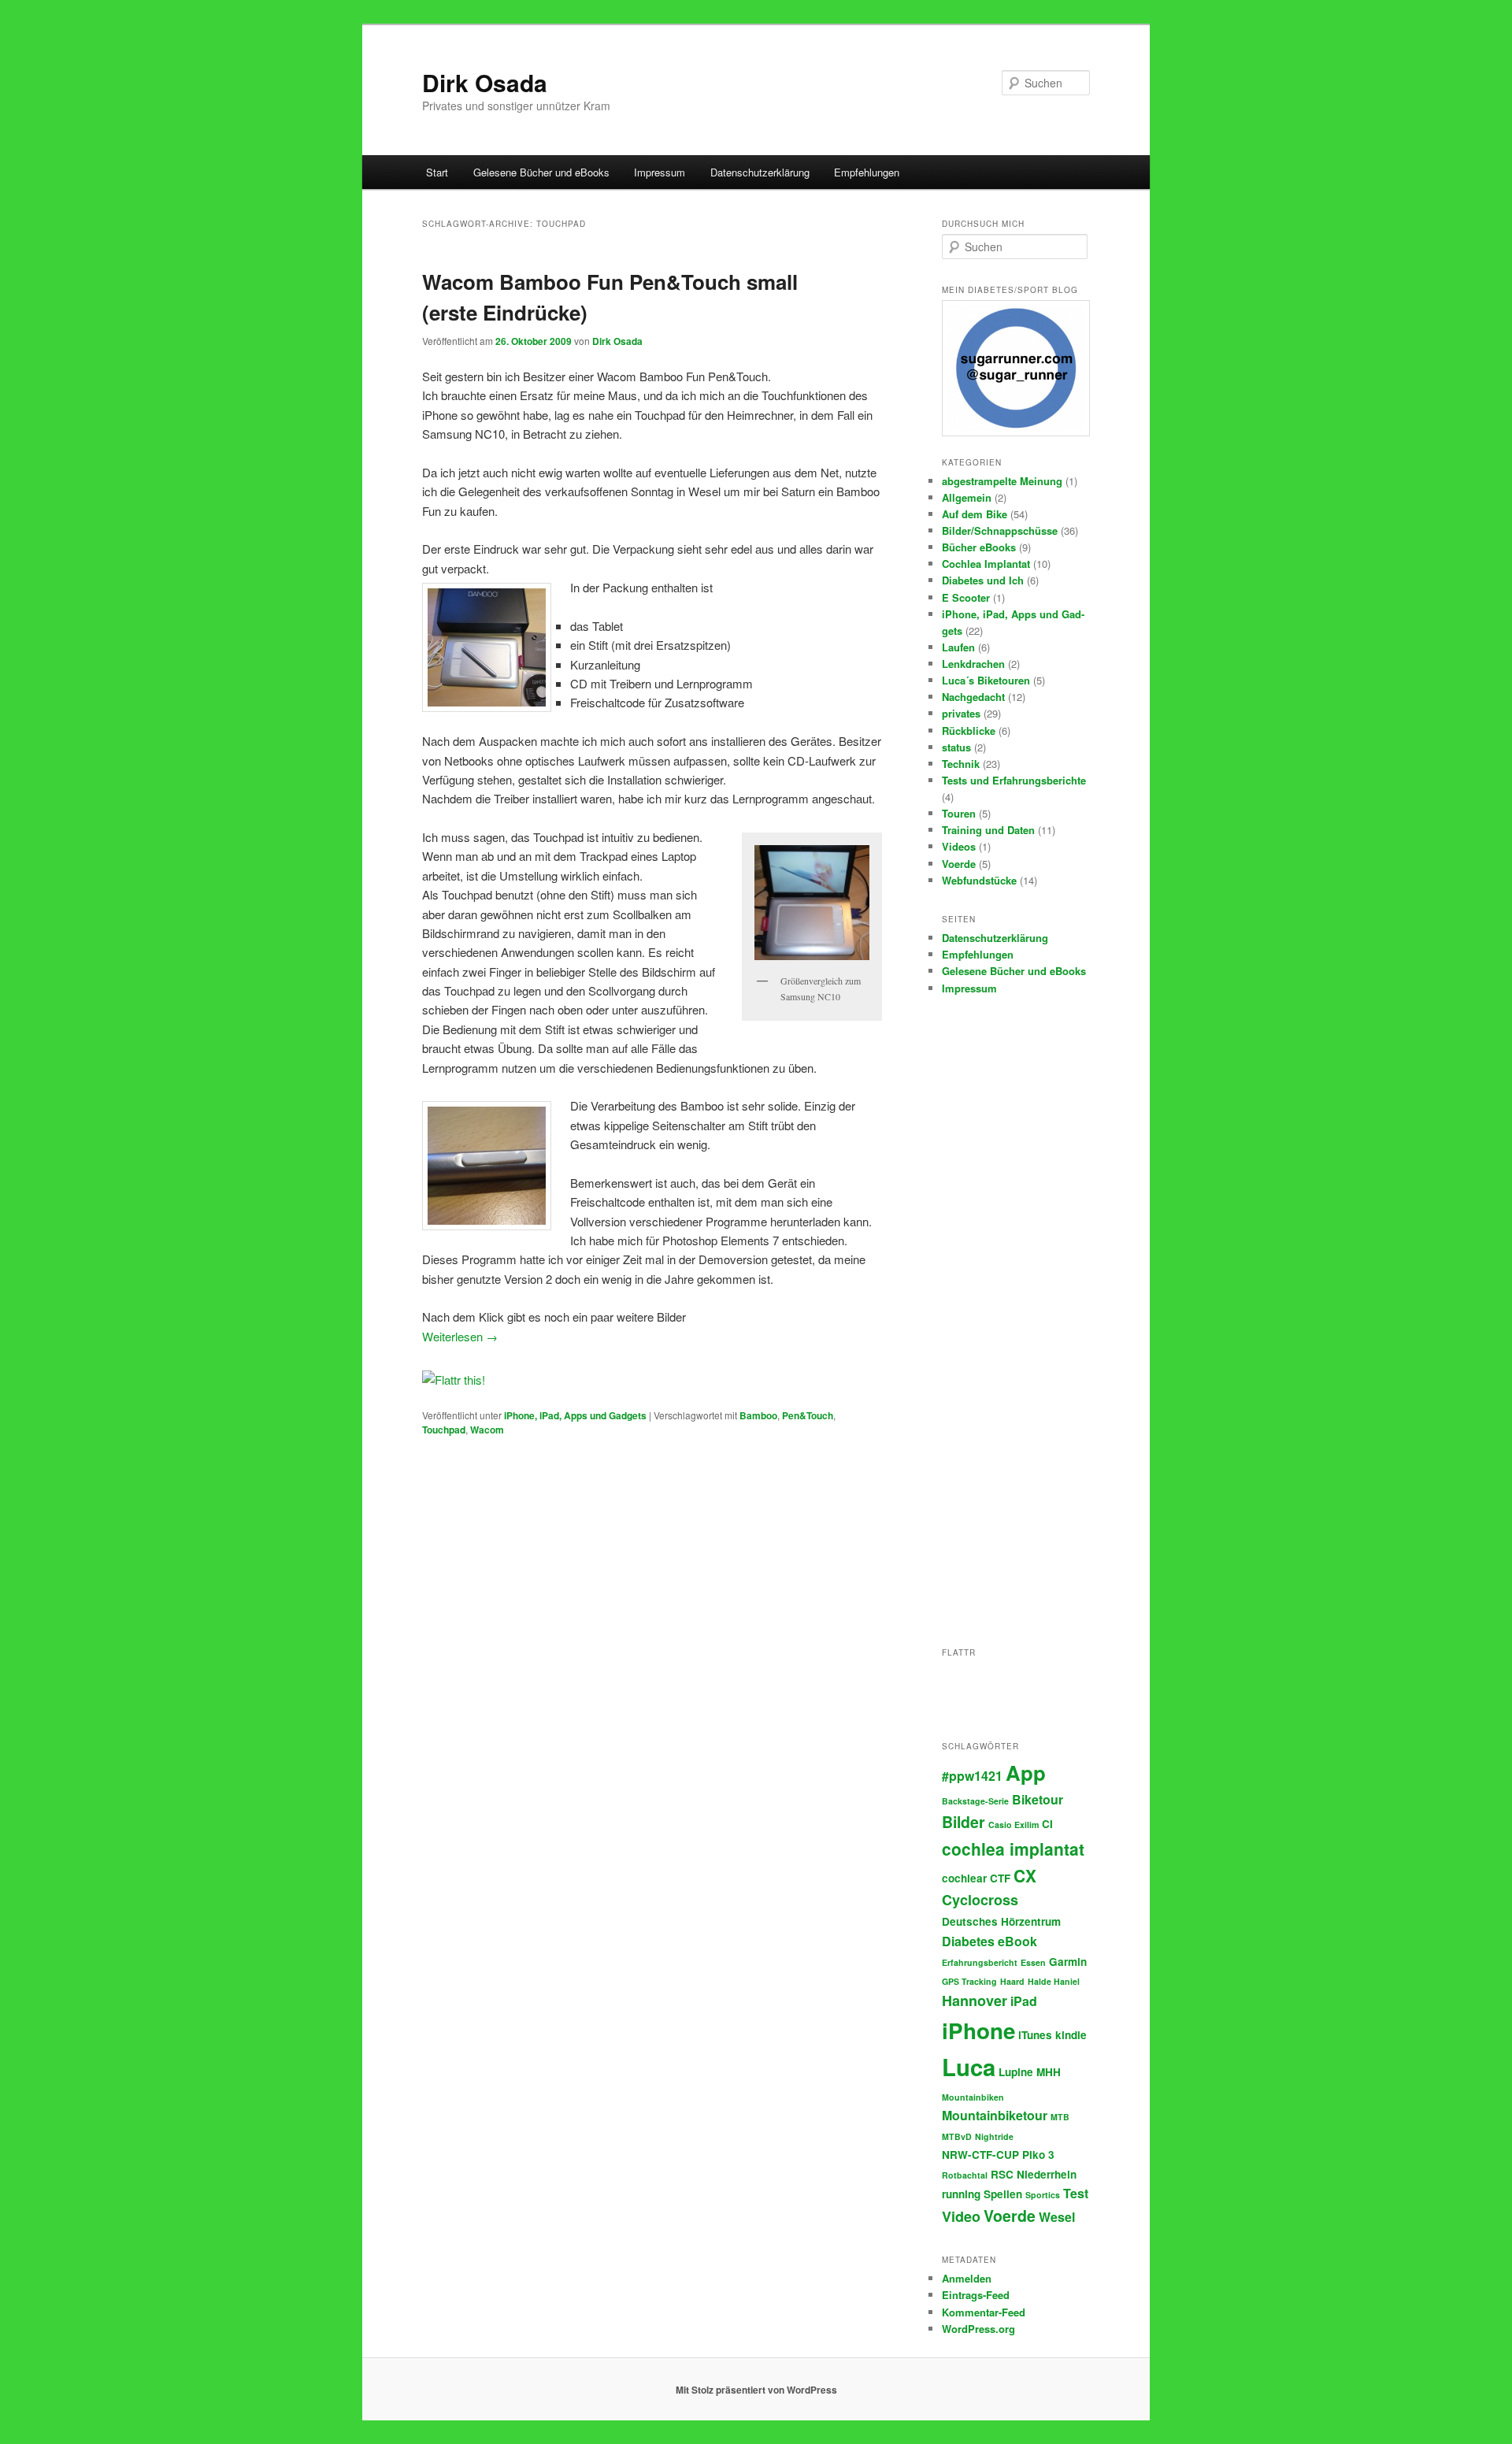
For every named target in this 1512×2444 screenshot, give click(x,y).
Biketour (1038, 1799)
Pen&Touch (808, 1415)
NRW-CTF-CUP (980, 2155)
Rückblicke (969, 731)
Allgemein (967, 497)
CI (1047, 1824)
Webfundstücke (979, 880)
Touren (959, 813)
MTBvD (957, 2136)
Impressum (660, 172)
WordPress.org (978, 2329)
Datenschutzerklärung (760, 172)
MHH (1049, 2072)
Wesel (1057, 2217)
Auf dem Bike (975, 514)
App (1026, 1773)
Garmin (1068, 1962)
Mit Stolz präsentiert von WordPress (756, 2390)
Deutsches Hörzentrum (1001, 1921)
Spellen (1003, 2194)
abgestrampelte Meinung (1002, 481)
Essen (1033, 1962)
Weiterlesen (460, 1336)
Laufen (958, 647)
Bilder (964, 1822)
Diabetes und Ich (983, 580)
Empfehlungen (867, 172)
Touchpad (444, 1430)
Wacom (487, 1430)
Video (961, 2216)
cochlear (964, 1878)
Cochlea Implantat (986, 564)
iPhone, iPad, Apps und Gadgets (575, 1415)
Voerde (959, 864)
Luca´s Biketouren (986, 680)
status (956, 747)
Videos (959, 846)
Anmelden (967, 2278)
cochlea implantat (1013, 1849)
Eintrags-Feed (976, 2295)
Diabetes (968, 1941)
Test (1076, 2193)
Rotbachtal (965, 2175)
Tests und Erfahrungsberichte (1014, 780)
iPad (1024, 2001)
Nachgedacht (973, 697)
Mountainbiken (973, 2097)
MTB (1060, 2117)
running (961, 2194)
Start (437, 172)
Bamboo (758, 1415)
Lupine (1016, 2072)
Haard (1012, 1981)
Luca (969, 2067)
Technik (961, 764)
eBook (1017, 1941)
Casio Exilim (1014, 1825)
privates (961, 713)
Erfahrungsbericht (980, 1962)
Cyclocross (980, 1900)
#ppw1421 (972, 1776)
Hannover (975, 2001)
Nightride (994, 2136)
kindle (1071, 2035)
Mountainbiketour (995, 2115)
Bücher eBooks (979, 547)
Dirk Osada (485, 82)
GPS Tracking (969, 1981)
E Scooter (966, 597)
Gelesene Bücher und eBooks (541, 172)
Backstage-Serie (975, 1801)
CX (1025, 1875)
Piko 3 (1038, 2155)
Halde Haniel (1054, 1981)
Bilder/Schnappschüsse (1000, 530)
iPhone (978, 2030)
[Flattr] (454, 1380)
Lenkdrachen (973, 664)
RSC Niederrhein (1034, 2174)
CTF (1000, 1878)
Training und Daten (988, 830)
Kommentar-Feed (984, 2312)
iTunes (1035, 2035)
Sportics (1043, 2195)
